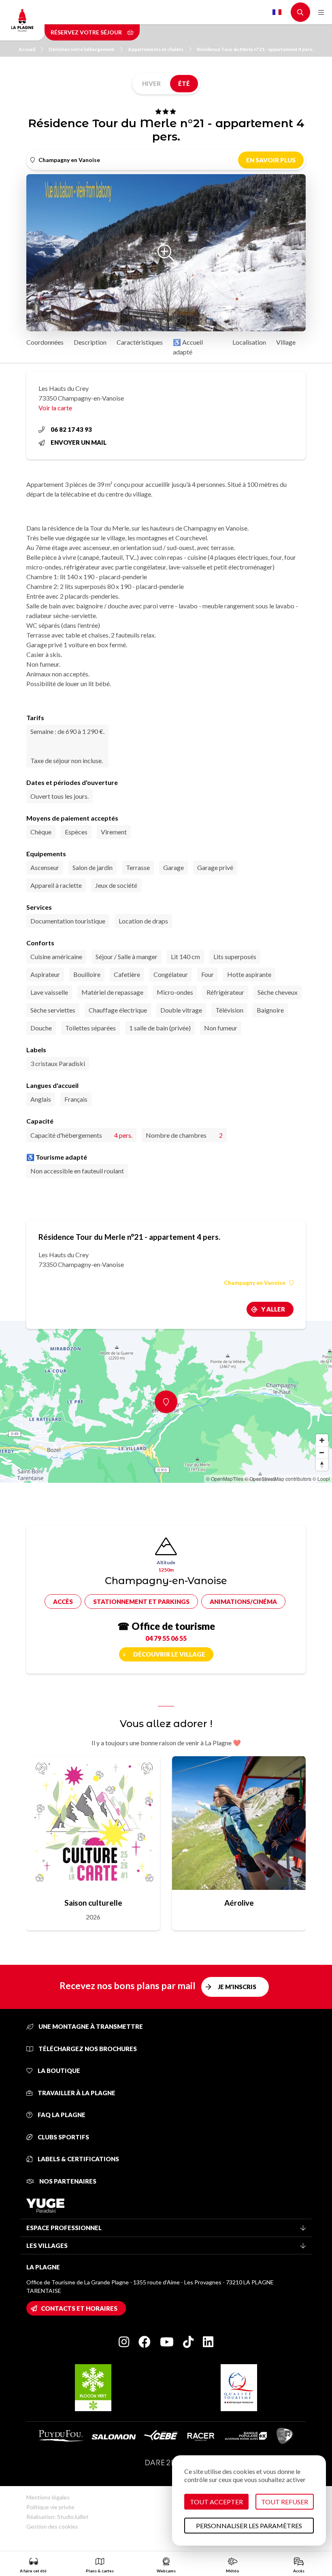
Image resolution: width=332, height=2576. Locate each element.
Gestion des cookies (52, 2526)
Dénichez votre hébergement (82, 49)
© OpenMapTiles (225, 1479)
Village (286, 342)
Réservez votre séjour (87, 32)
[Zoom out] (322, 1452)
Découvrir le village (169, 1654)
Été (184, 83)
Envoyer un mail (79, 442)
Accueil (27, 49)
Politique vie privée (50, 2507)
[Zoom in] (322, 1440)
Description (90, 342)
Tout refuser (285, 2502)
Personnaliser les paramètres (249, 2526)
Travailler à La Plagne (76, 2093)
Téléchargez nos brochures (87, 2049)
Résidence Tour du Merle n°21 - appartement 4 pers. (255, 49)
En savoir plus (271, 160)
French (277, 12)
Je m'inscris (237, 1987)
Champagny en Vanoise (255, 1283)
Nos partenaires (67, 2181)
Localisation (249, 342)
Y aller (273, 1309)
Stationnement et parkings (141, 1601)
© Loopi (321, 1479)
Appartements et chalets (156, 49)
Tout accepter (216, 2502)
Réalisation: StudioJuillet (57, 2517)
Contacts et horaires (79, 2308)
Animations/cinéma (243, 1601)
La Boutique (58, 2071)
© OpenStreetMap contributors (278, 1479)
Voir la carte (55, 408)
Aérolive (239, 1903)
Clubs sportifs (63, 2137)
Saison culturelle (93, 1903)
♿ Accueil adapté (188, 347)
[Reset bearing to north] (322, 1465)
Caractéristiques (140, 342)
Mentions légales (48, 2497)
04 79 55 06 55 (166, 1638)
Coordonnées (45, 342)
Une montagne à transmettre (90, 2026)
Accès (63, 1601)
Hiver (151, 83)
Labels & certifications (78, 2159)
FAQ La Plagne (61, 2115)
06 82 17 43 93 (71, 429)
